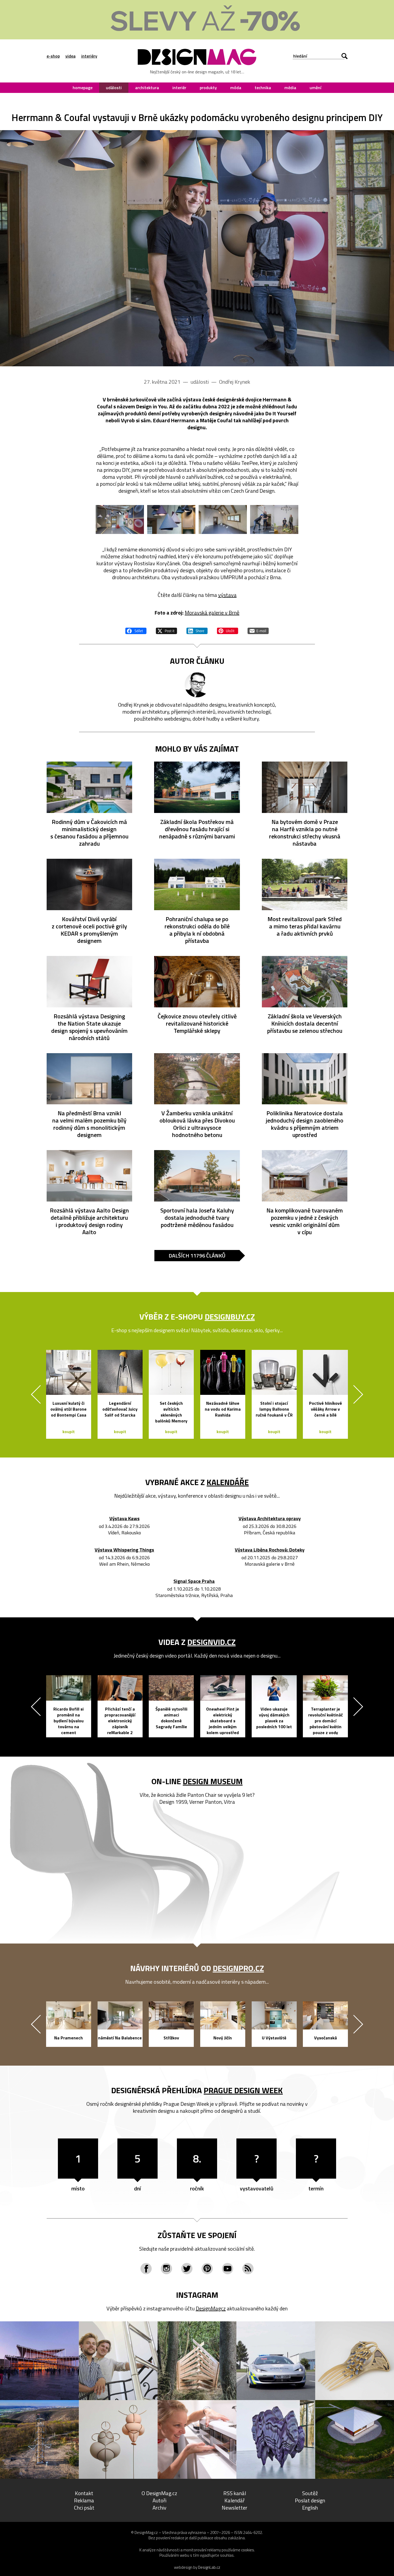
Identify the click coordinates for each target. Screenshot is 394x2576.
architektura (147, 88)
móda (236, 88)
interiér (179, 88)
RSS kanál (235, 2493)
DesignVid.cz (211, 1642)
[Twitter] (187, 2269)
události (114, 88)
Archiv (159, 2508)
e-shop (53, 56)
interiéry (89, 56)
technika (263, 88)
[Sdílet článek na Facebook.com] (136, 630)
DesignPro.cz (238, 1968)
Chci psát (84, 2508)
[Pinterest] (207, 2269)
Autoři (159, 2500)
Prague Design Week (243, 2090)
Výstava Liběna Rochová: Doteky (270, 1550)
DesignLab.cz (209, 2567)
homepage (83, 88)
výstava (227, 595)
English (310, 2508)
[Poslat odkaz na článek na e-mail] (258, 630)
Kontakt (84, 2493)
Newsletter (235, 2508)
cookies (248, 2550)
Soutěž (310, 2493)
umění (315, 88)
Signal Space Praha (194, 1581)
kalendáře (228, 1482)
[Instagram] (166, 2269)
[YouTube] (228, 2269)
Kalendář (235, 2500)
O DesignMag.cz (159, 2493)
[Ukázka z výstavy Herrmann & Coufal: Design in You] (197, 248)
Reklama (84, 2500)
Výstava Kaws (124, 1519)
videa (70, 56)
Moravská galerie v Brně (212, 613)
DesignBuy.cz (230, 1317)
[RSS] (248, 2269)
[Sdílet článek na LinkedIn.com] (197, 630)
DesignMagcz (211, 2308)
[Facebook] (146, 2269)
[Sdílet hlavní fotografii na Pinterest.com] (228, 630)
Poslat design (310, 2500)
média (290, 88)
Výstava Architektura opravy (270, 1519)
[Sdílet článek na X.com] (166, 630)
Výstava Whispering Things (124, 1550)
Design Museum (213, 1781)
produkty (208, 88)
